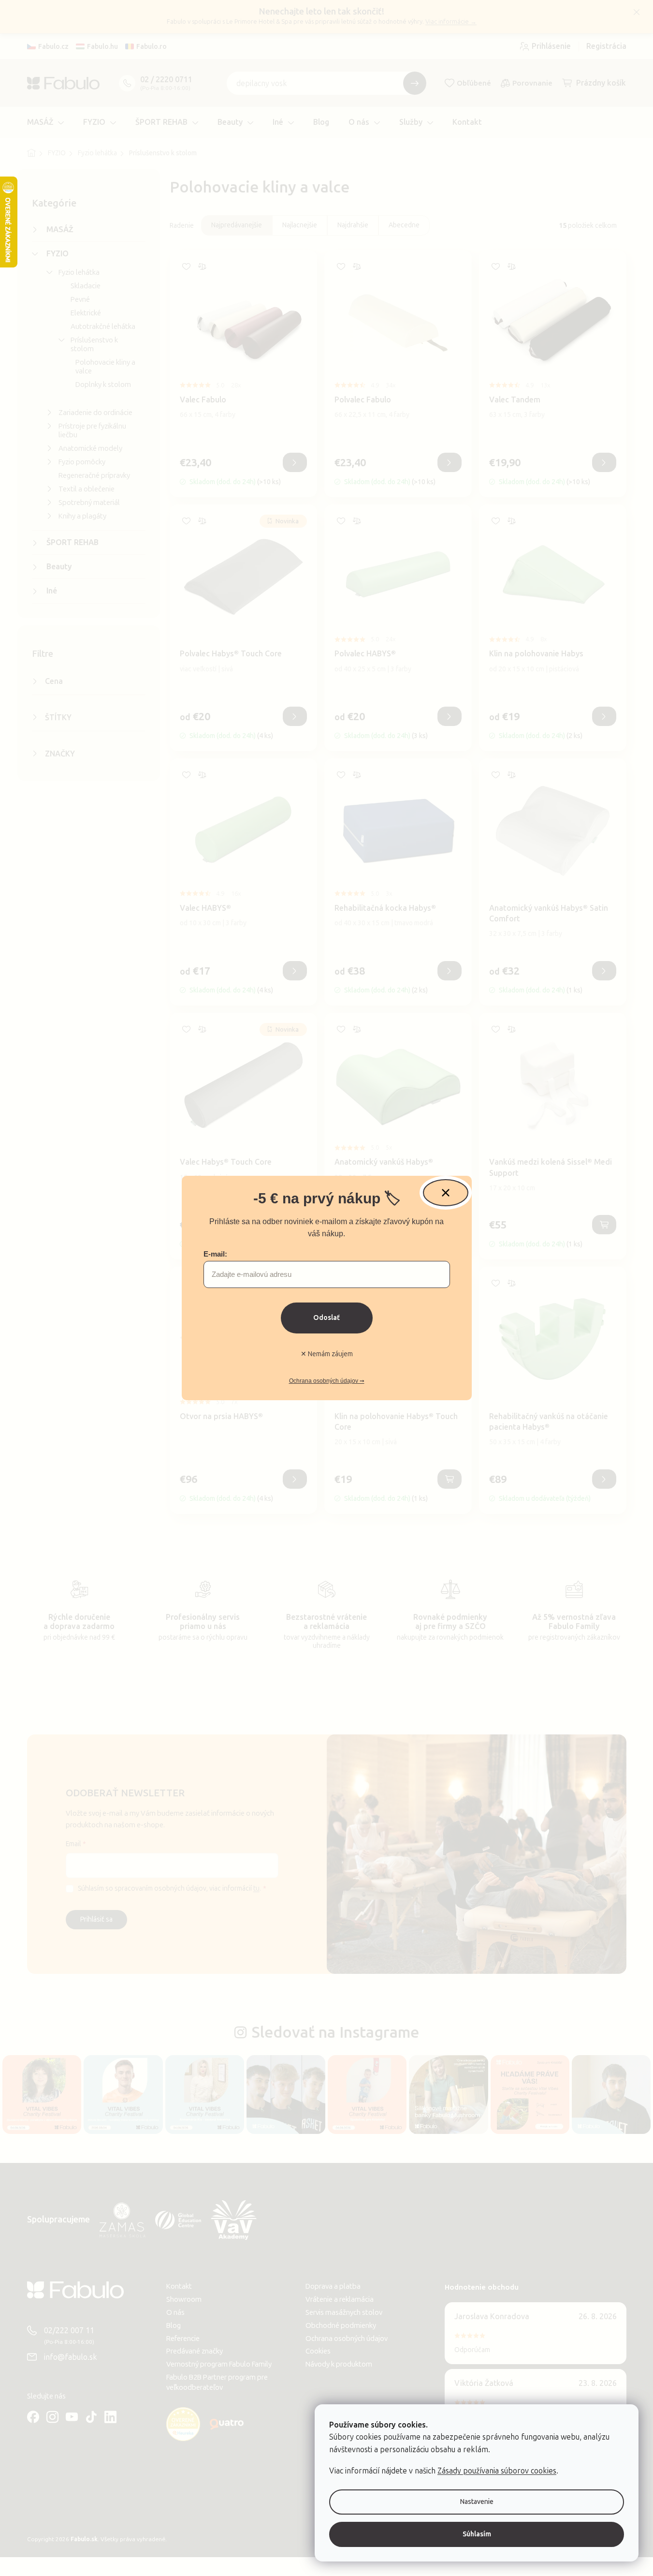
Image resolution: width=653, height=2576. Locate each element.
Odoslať (326, 1318)
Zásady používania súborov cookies (497, 2471)
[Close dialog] (446, 1193)
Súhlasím (477, 2534)
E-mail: (215, 1254)
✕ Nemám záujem (327, 1354)
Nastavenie (477, 2502)
